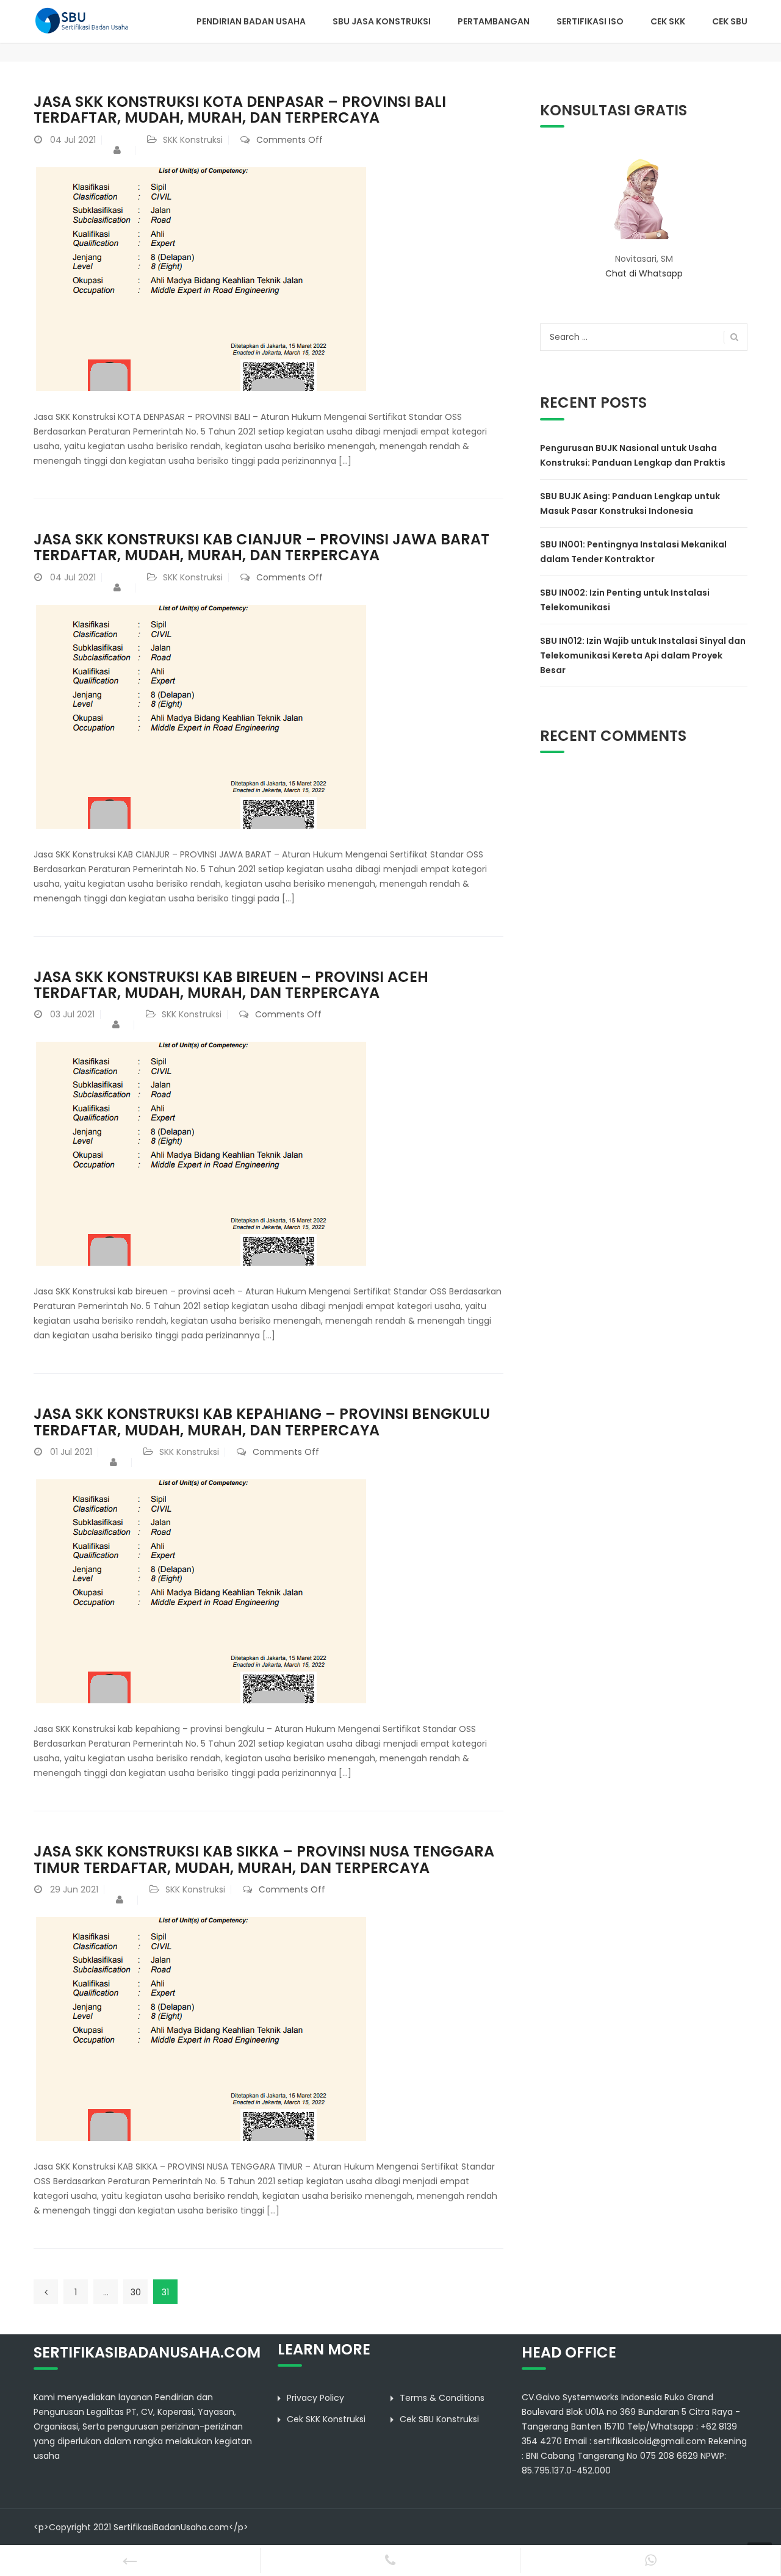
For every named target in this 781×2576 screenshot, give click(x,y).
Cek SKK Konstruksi (326, 2419)
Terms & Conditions (442, 2398)
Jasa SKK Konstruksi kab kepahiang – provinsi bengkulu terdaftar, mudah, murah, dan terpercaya (262, 1422)
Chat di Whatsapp (644, 273)
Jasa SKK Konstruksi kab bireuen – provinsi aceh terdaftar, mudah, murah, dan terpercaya (231, 985)
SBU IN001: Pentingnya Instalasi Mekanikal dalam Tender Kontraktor (633, 552)
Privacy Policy (315, 2398)
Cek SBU (730, 21)
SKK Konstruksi (193, 140)
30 (136, 2292)
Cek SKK (668, 21)
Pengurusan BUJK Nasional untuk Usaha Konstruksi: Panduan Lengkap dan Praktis (633, 455)
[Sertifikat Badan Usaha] (87, 20)
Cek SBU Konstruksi (439, 2419)
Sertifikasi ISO (590, 21)
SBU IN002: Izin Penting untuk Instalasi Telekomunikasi (625, 600)
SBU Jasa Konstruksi (382, 21)
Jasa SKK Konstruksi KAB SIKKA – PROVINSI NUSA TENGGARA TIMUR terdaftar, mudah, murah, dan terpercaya (264, 1859)
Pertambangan (494, 21)
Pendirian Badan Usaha (251, 21)
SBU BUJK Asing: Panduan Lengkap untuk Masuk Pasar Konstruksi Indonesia (630, 503)
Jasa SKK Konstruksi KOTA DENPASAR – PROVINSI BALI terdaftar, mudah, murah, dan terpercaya (240, 110)
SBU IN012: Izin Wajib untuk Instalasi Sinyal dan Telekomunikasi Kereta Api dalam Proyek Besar (643, 655)
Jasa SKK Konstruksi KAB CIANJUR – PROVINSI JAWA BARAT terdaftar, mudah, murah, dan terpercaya (261, 547)
